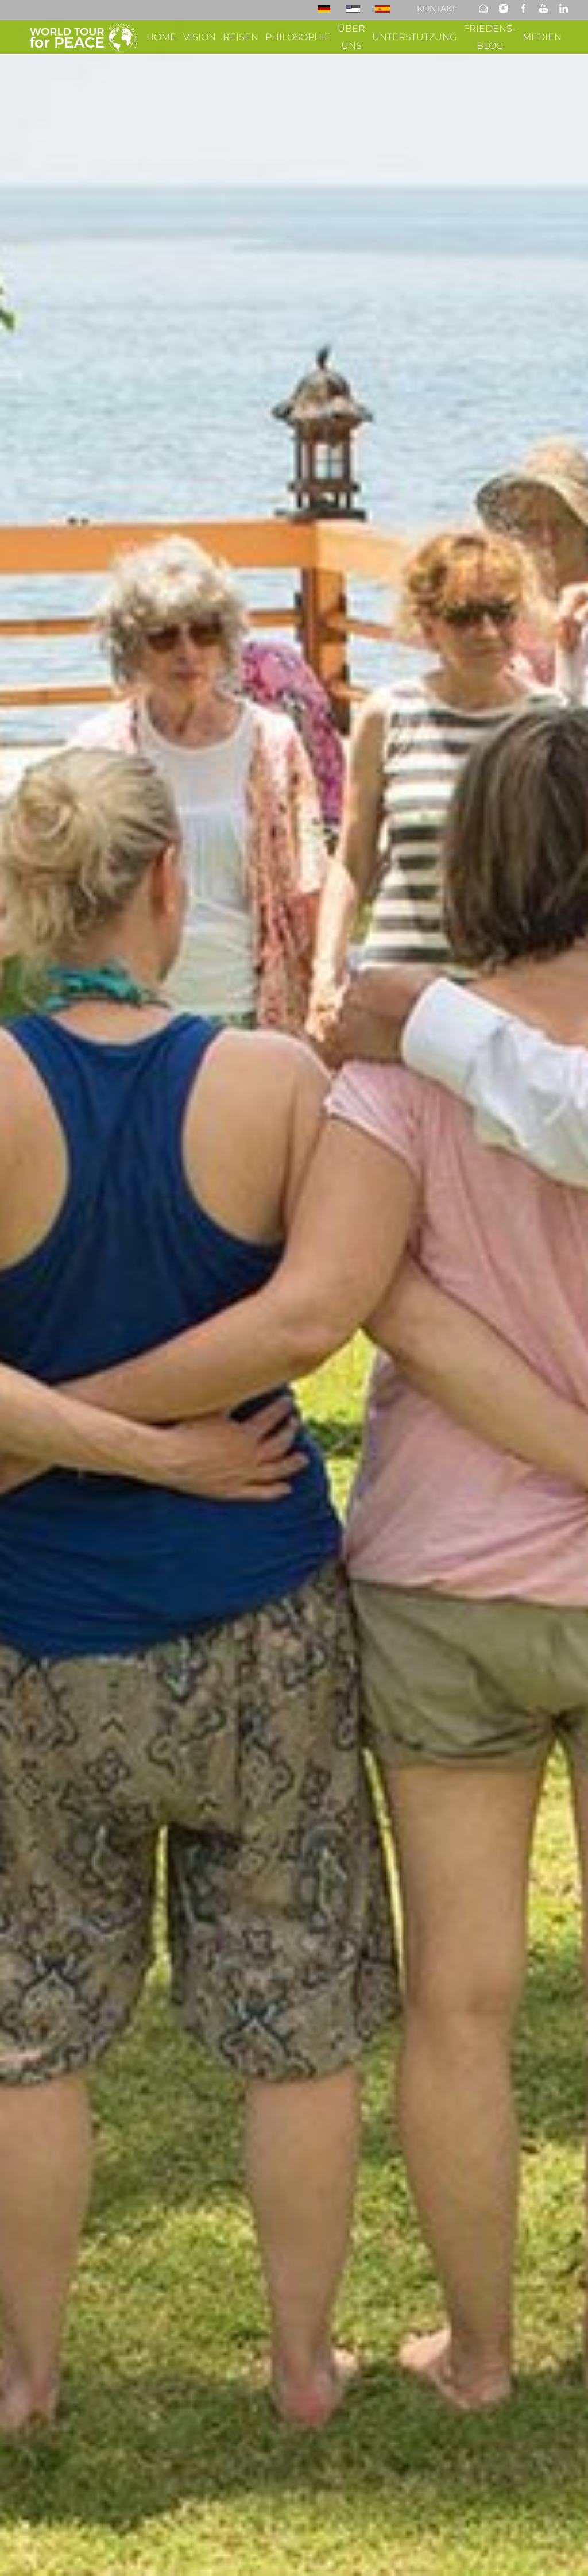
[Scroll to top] (563, 2551)
